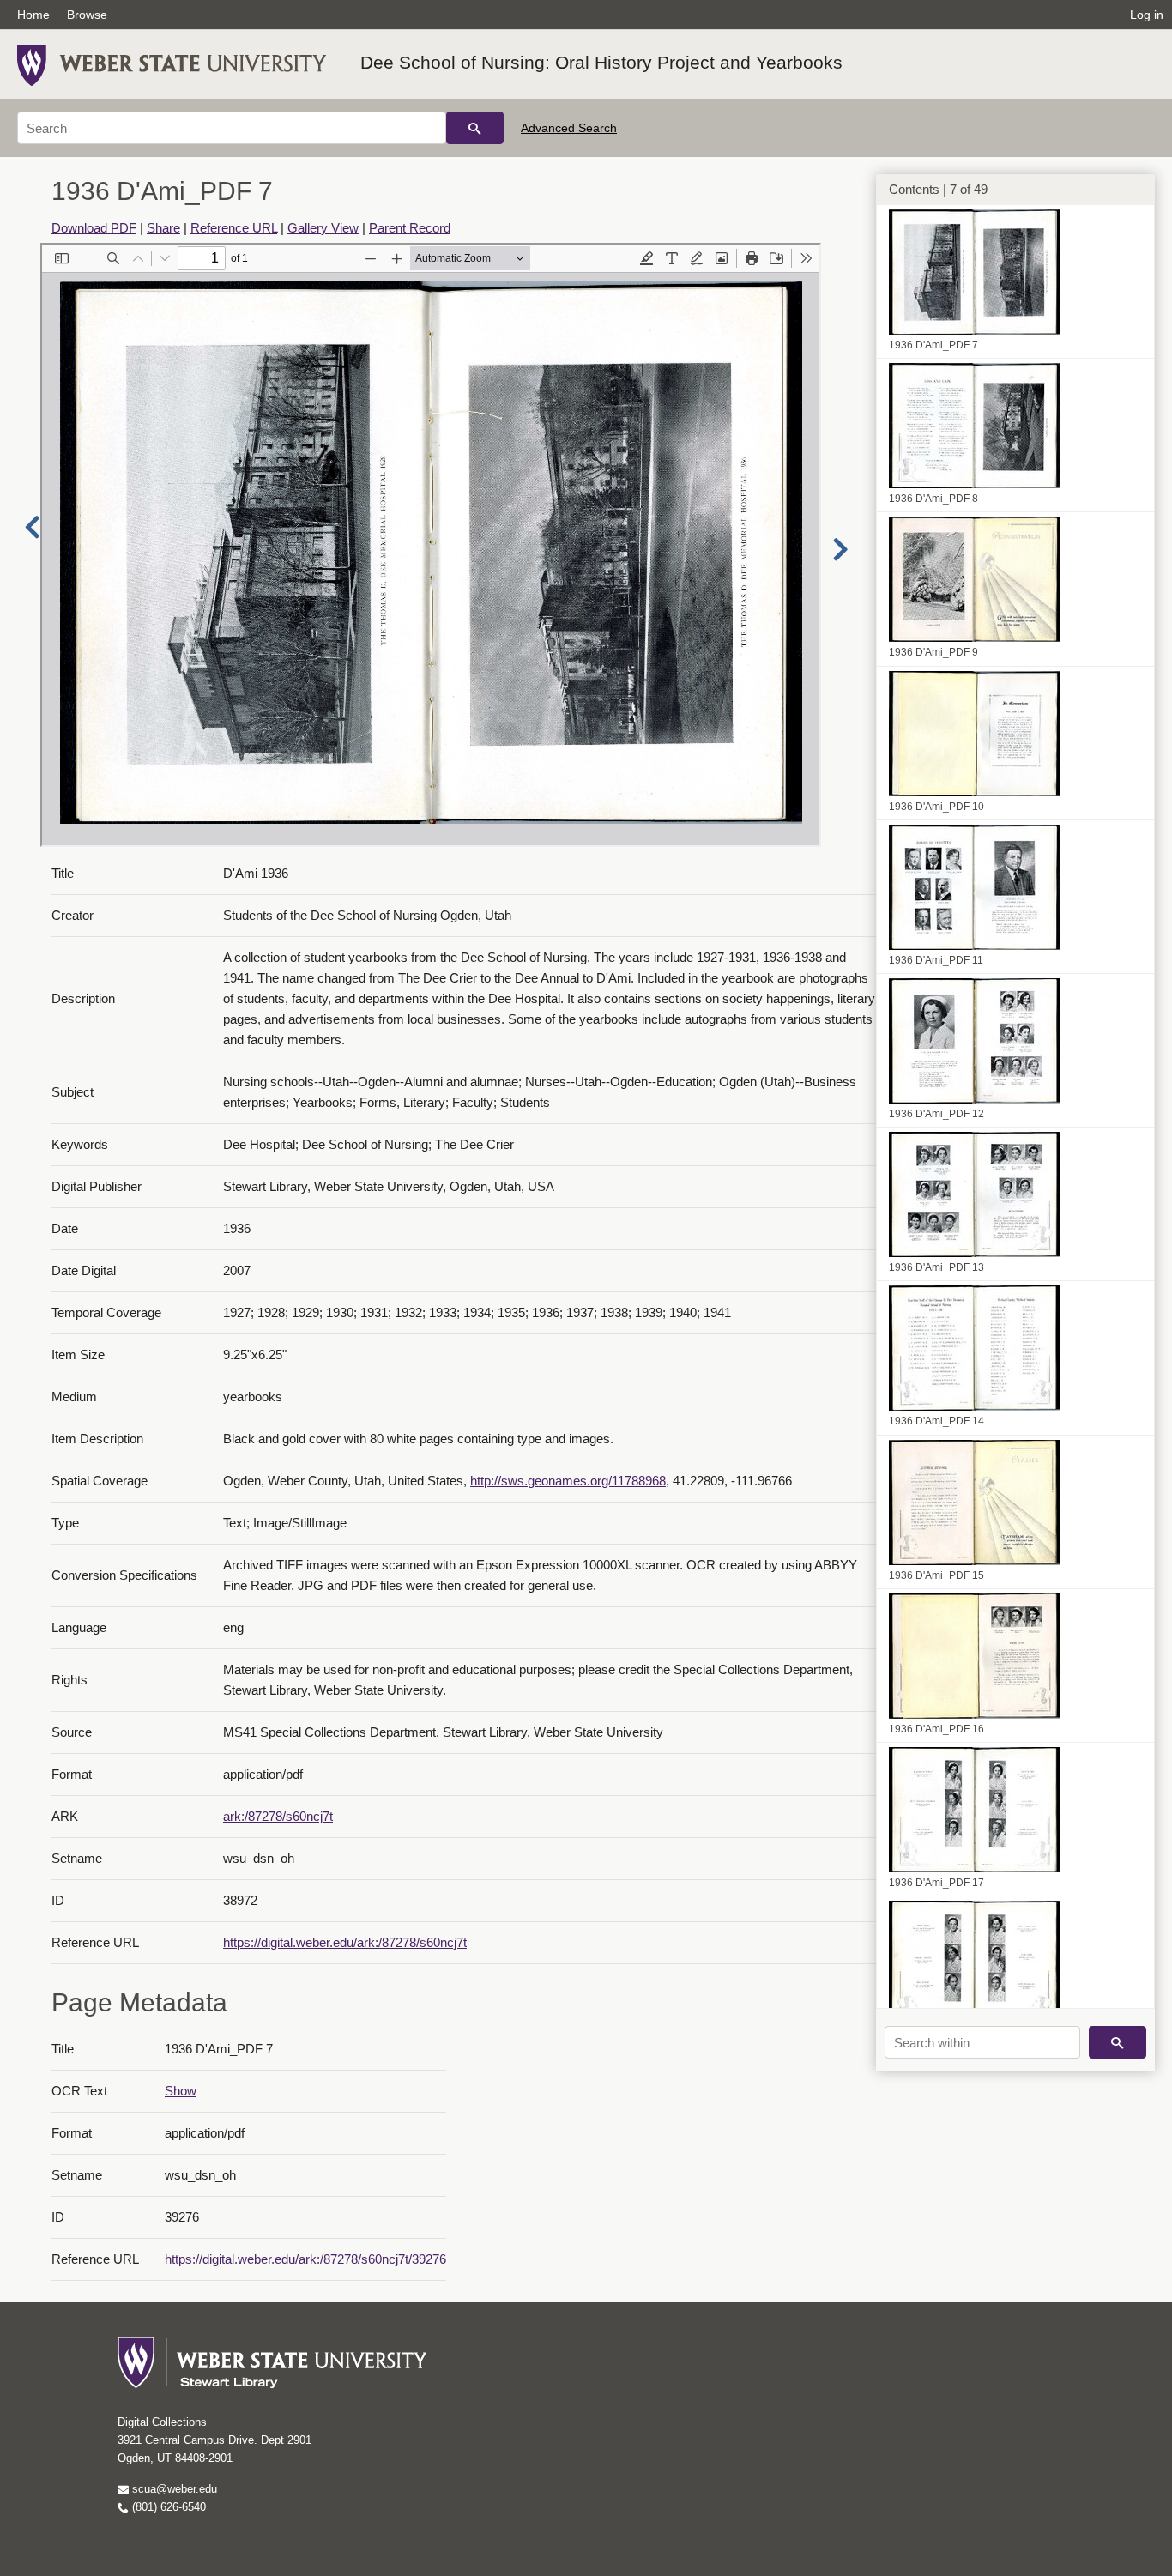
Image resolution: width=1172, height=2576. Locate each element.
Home (33, 15)
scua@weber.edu (173, 2489)
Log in (1147, 15)
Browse (87, 15)
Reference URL (234, 228)
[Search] (475, 128)
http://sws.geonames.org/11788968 (568, 1481)
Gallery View (323, 228)
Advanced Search (569, 128)
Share (163, 228)
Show (181, 2091)
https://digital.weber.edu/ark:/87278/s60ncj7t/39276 (305, 2259)
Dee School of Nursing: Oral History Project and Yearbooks (601, 62)
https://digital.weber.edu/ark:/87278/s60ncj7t (345, 1942)
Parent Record (410, 228)
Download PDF (94, 228)
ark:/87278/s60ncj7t (278, 1816)
